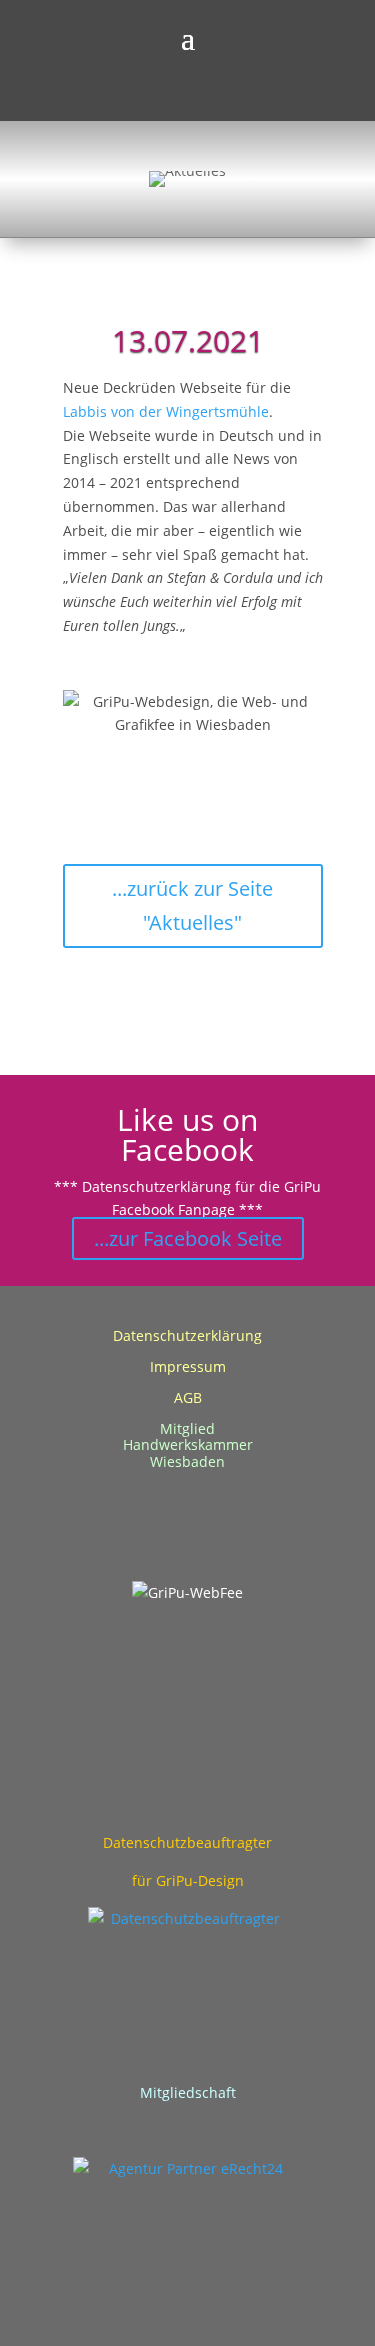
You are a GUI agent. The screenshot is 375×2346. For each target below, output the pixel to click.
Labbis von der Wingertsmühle (166, 411)
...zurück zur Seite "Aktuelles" (192, 905)
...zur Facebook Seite (188, 1238)
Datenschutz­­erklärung (187, 1335)
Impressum (188, 1366)
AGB (188, 1397)
